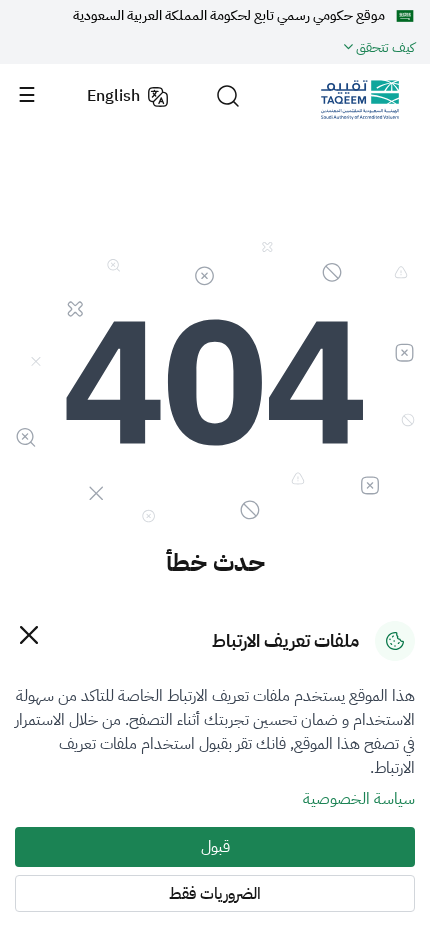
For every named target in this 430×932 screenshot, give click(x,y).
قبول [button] (215, 847)
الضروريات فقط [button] (215, 894)
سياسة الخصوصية (359, 799)
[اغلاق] (28, 634)
